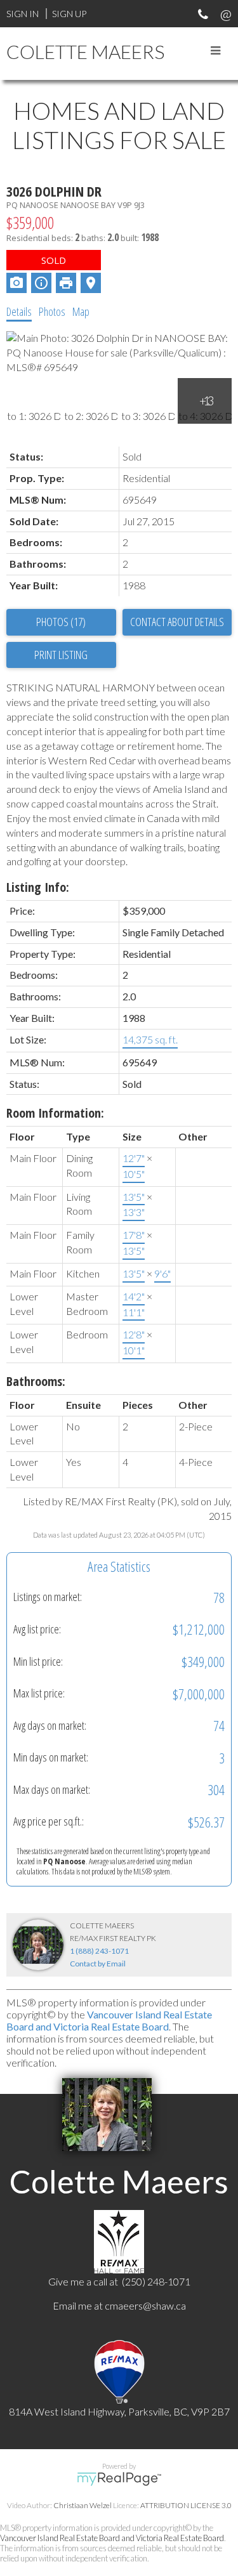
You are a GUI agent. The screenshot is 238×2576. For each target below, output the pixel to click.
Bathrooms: (36, 1381)
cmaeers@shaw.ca (145, 2305)
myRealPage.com (119, 2479)
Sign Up (69, 14)
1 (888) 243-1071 (99, 1951)
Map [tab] (81, 311)
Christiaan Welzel (83, 2505)
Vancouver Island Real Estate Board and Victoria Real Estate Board (109, 2020)
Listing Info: (38, 887)
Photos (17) (61, 622)
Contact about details (177, 622)
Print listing (61, 655)
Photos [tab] (52, 311)
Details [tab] (19, 311)
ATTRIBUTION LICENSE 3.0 (186, 2505)
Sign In (23, 14)
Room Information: (55, 1113)
